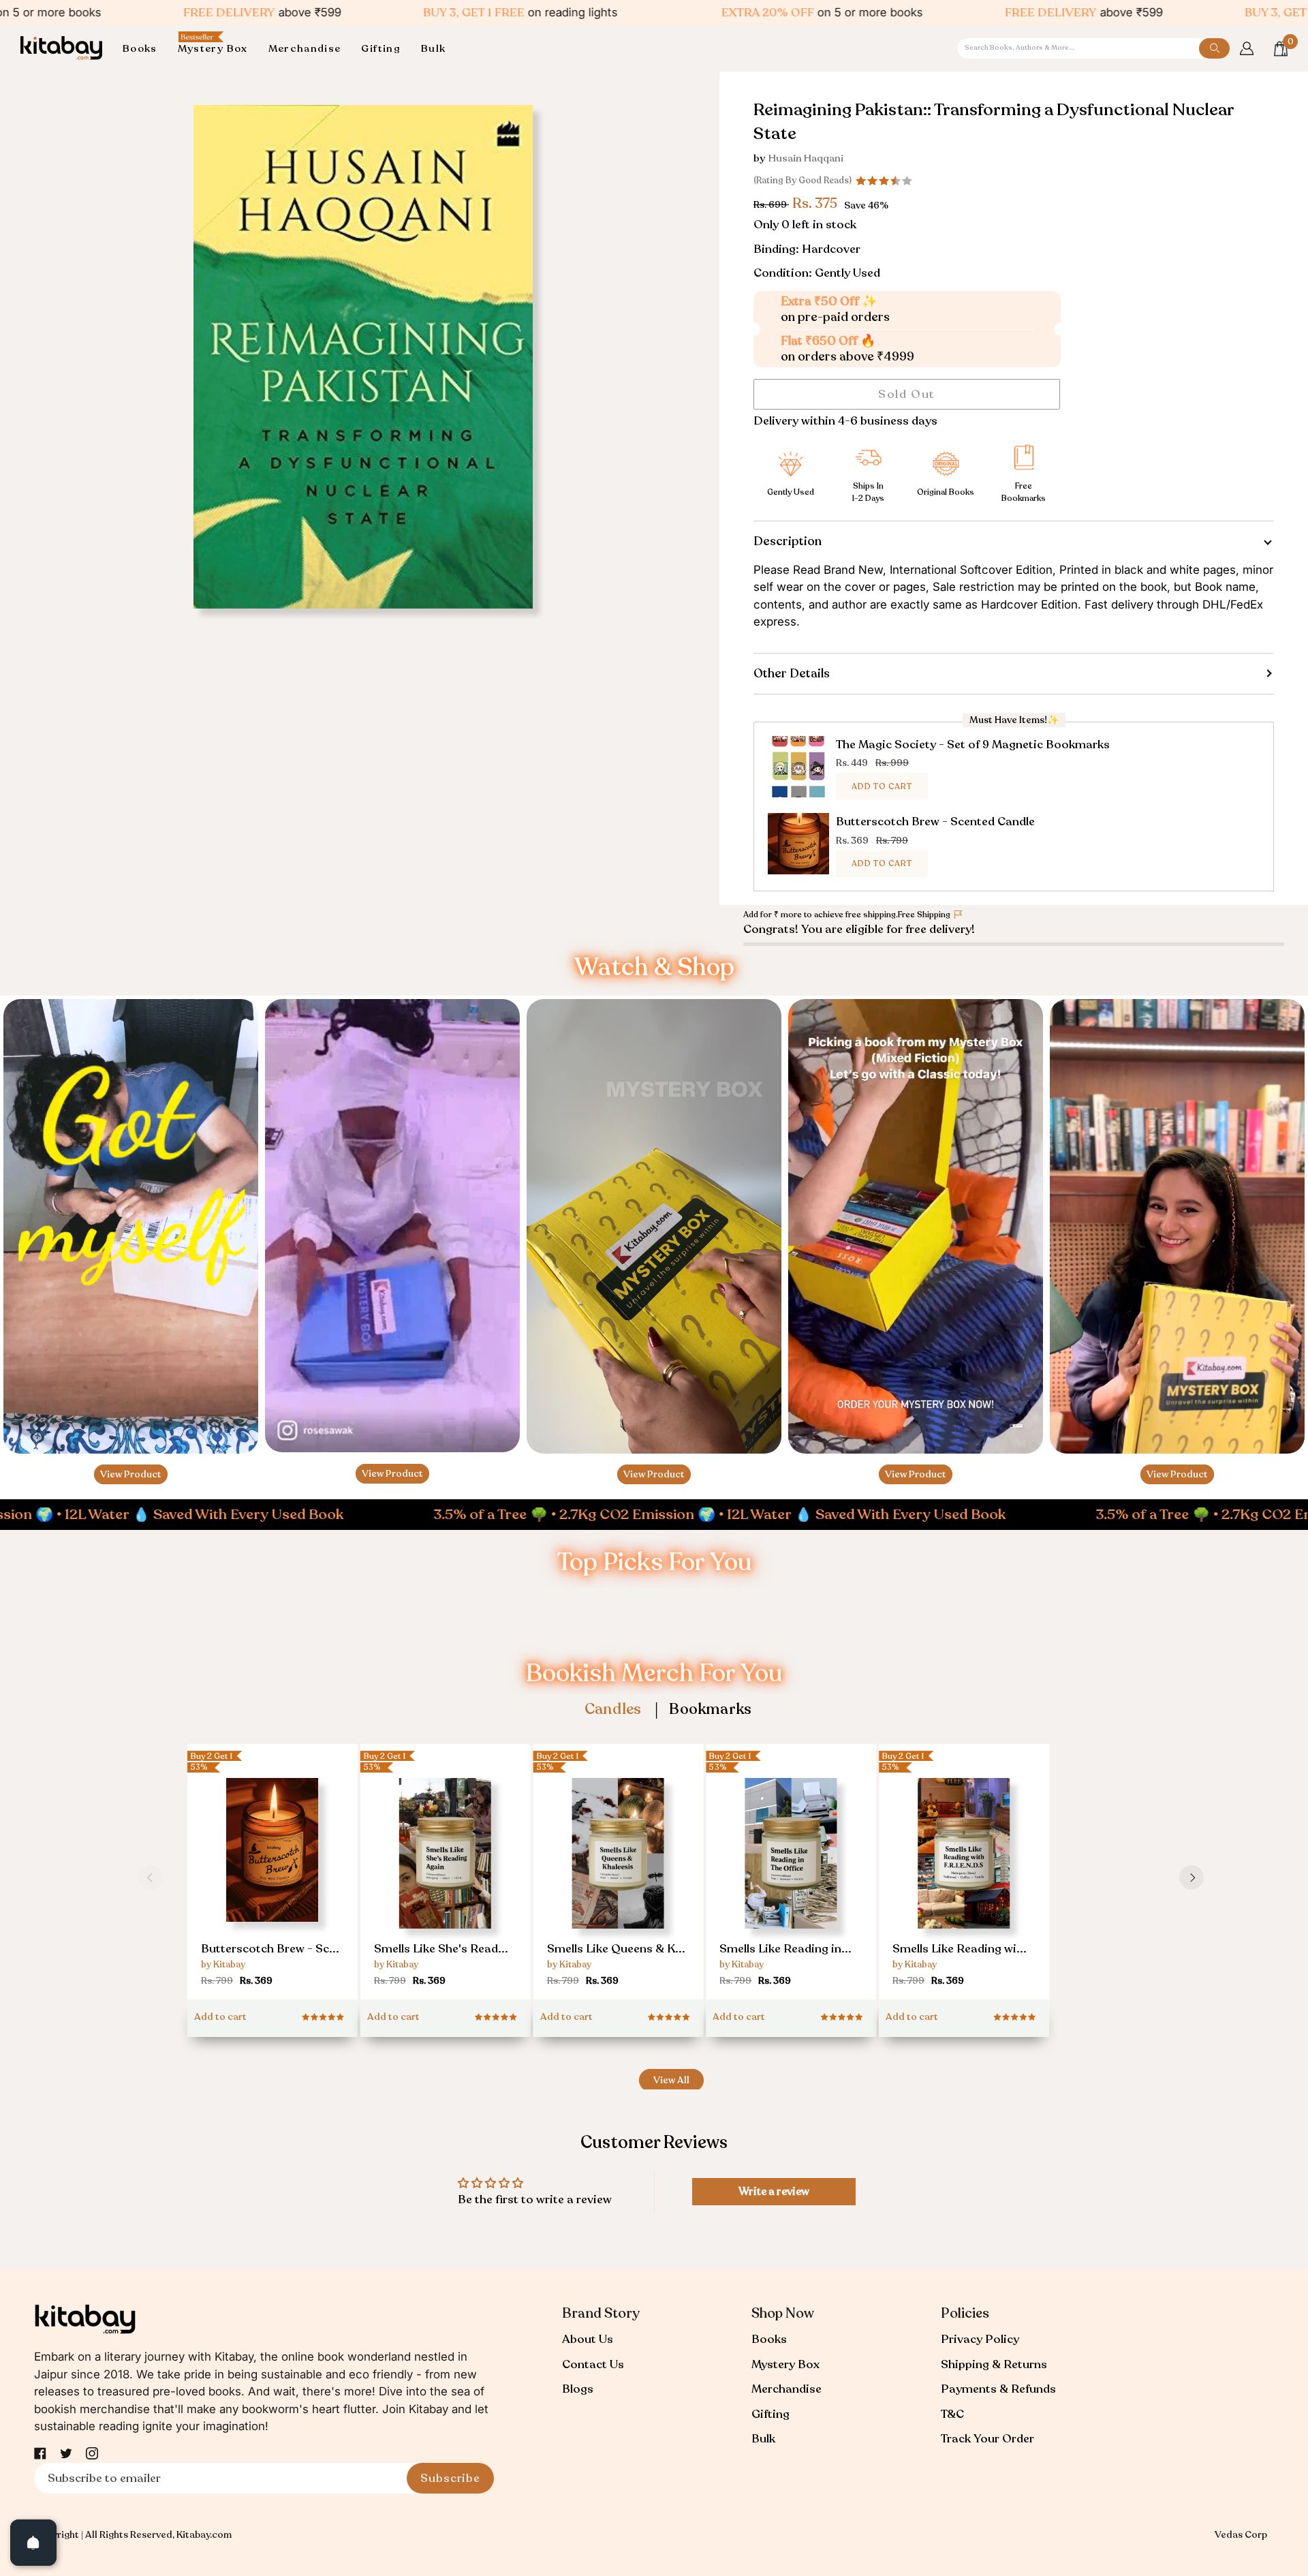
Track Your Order (987, 2439)
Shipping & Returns (994, 2364)
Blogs (578, 2389)
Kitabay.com (204, 2535)
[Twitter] (66, 2453)
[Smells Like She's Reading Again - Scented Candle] (446, 1884)
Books (769, 2339)
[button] (145, 49)
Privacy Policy (980, 2339)
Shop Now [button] (783, 2313)
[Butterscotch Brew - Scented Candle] (272, 1878)
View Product (131, 1474)
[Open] (33, 2543)
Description (788, 541)
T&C (952, 2414)
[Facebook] (40, 2453)
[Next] (1192, 1877)
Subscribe (450, 2478)
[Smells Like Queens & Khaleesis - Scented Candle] (619, 1884)
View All (671, 2080)
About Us (588, 2339)
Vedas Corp (1241, 2535)
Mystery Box (785, 2364)
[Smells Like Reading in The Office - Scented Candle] (791, 1884)
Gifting (770, 2414)
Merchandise (787, 2389)
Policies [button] (965, 2313)
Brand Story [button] (601, 2313)
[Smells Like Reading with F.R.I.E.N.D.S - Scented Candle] (964, 1884)
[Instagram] (92, 2453)
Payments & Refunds (998, 2389)
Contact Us (593, 2364)
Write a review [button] (774, 2192)
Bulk (763, 2439)
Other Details (792, 673)
